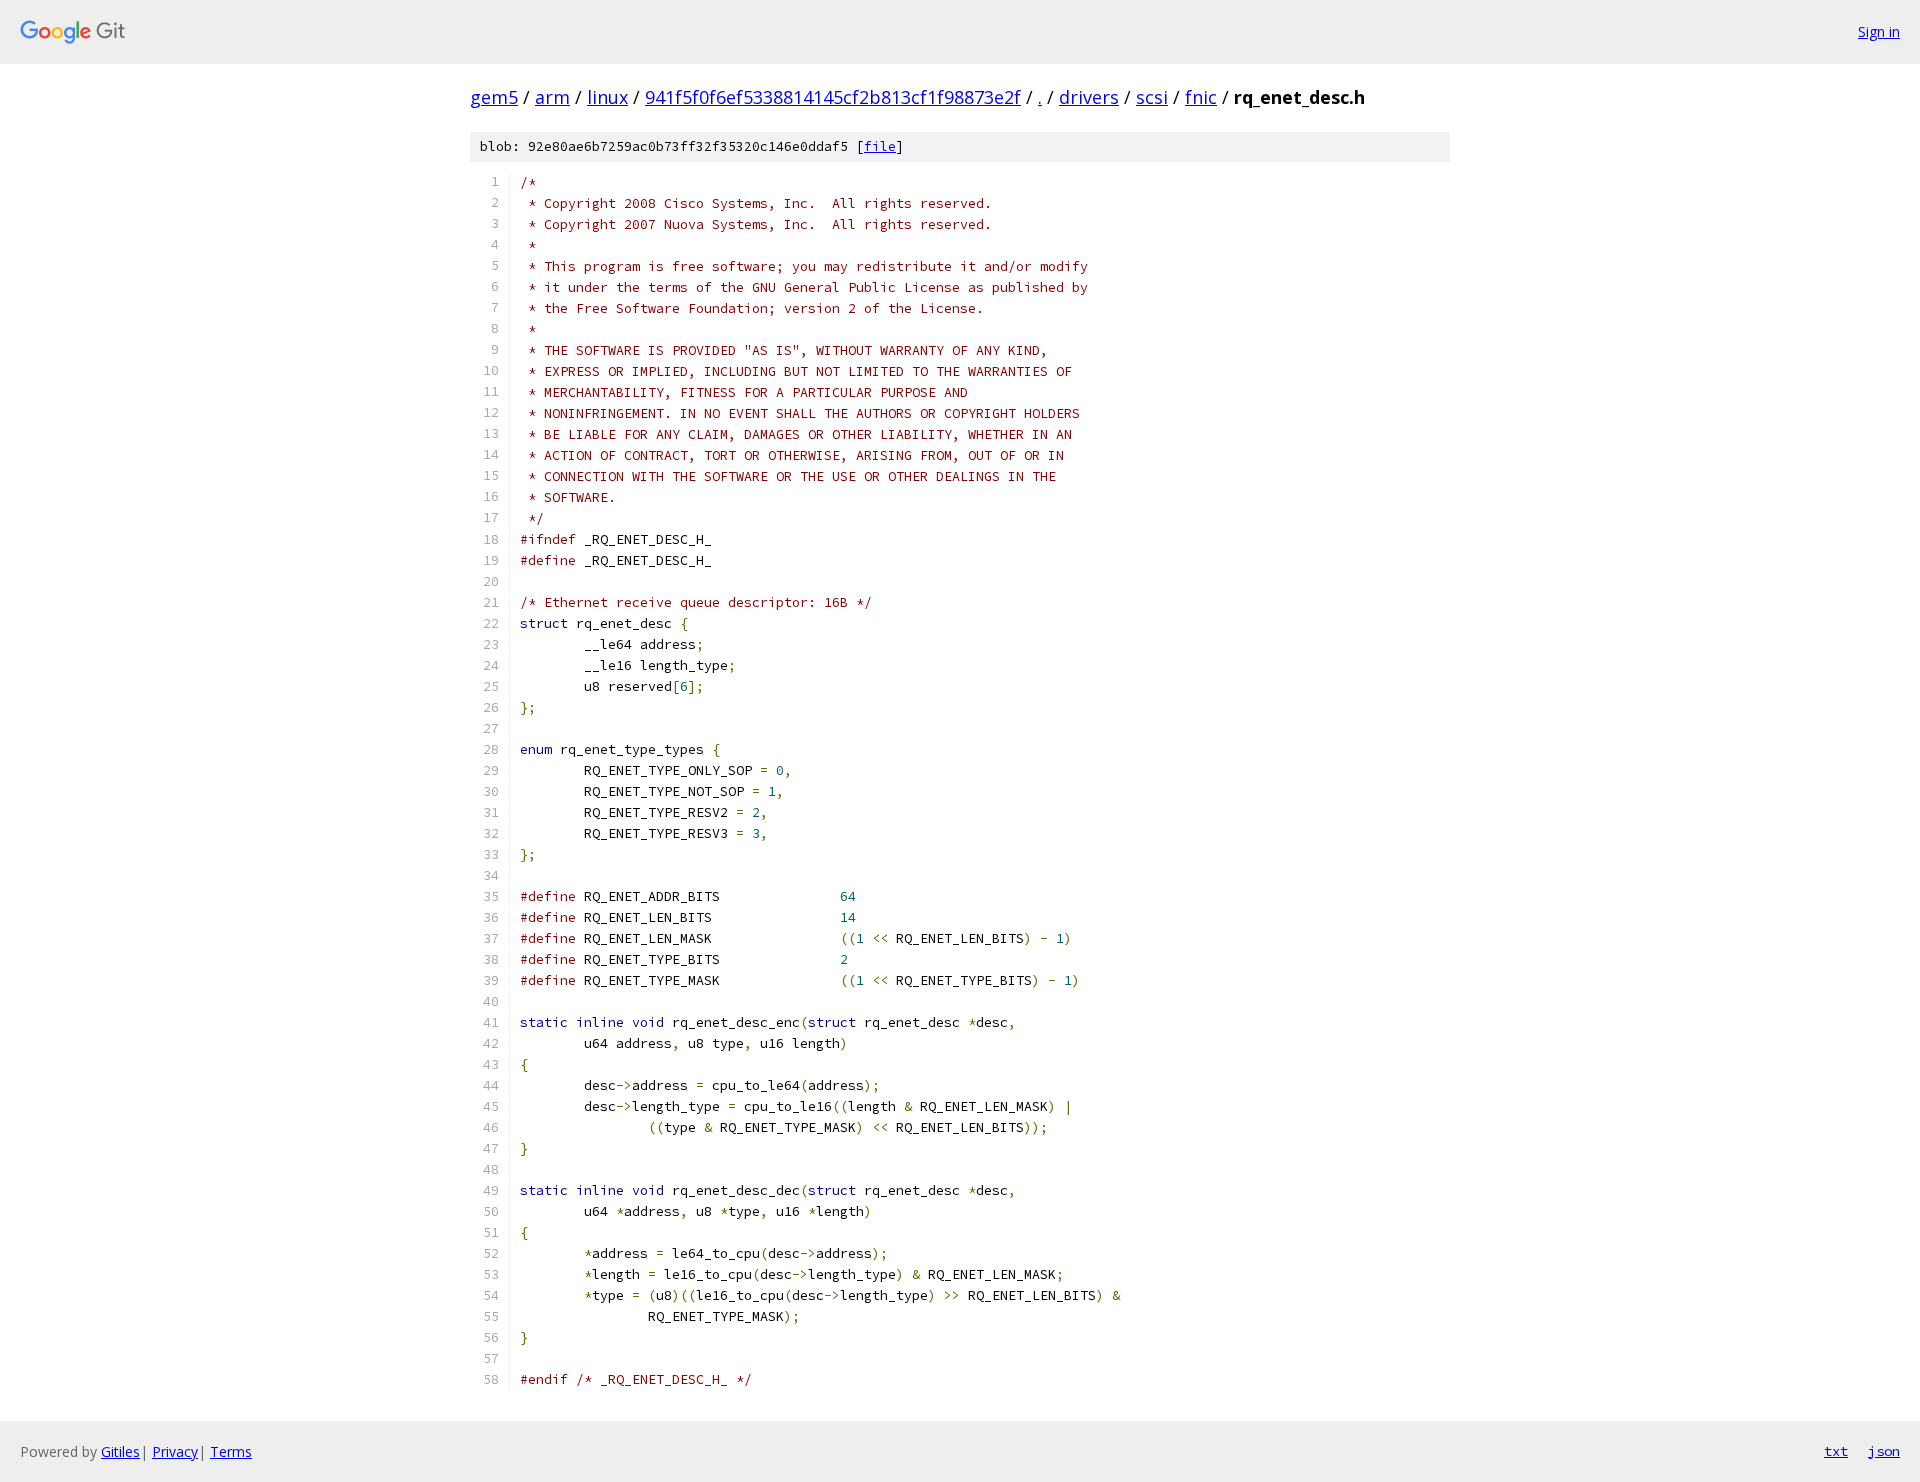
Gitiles (120, 1451)
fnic (1201, 97)
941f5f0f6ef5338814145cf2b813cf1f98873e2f (833, 97)
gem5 (494, 97)
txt (1836, 1451)
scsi (1152, 97)
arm (552, 97)
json (1884, 1451)
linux (607, 97)
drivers (1089, 97)
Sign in (1879, 31)
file (880, 146)
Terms (231, 1451)
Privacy (175, 1451)
